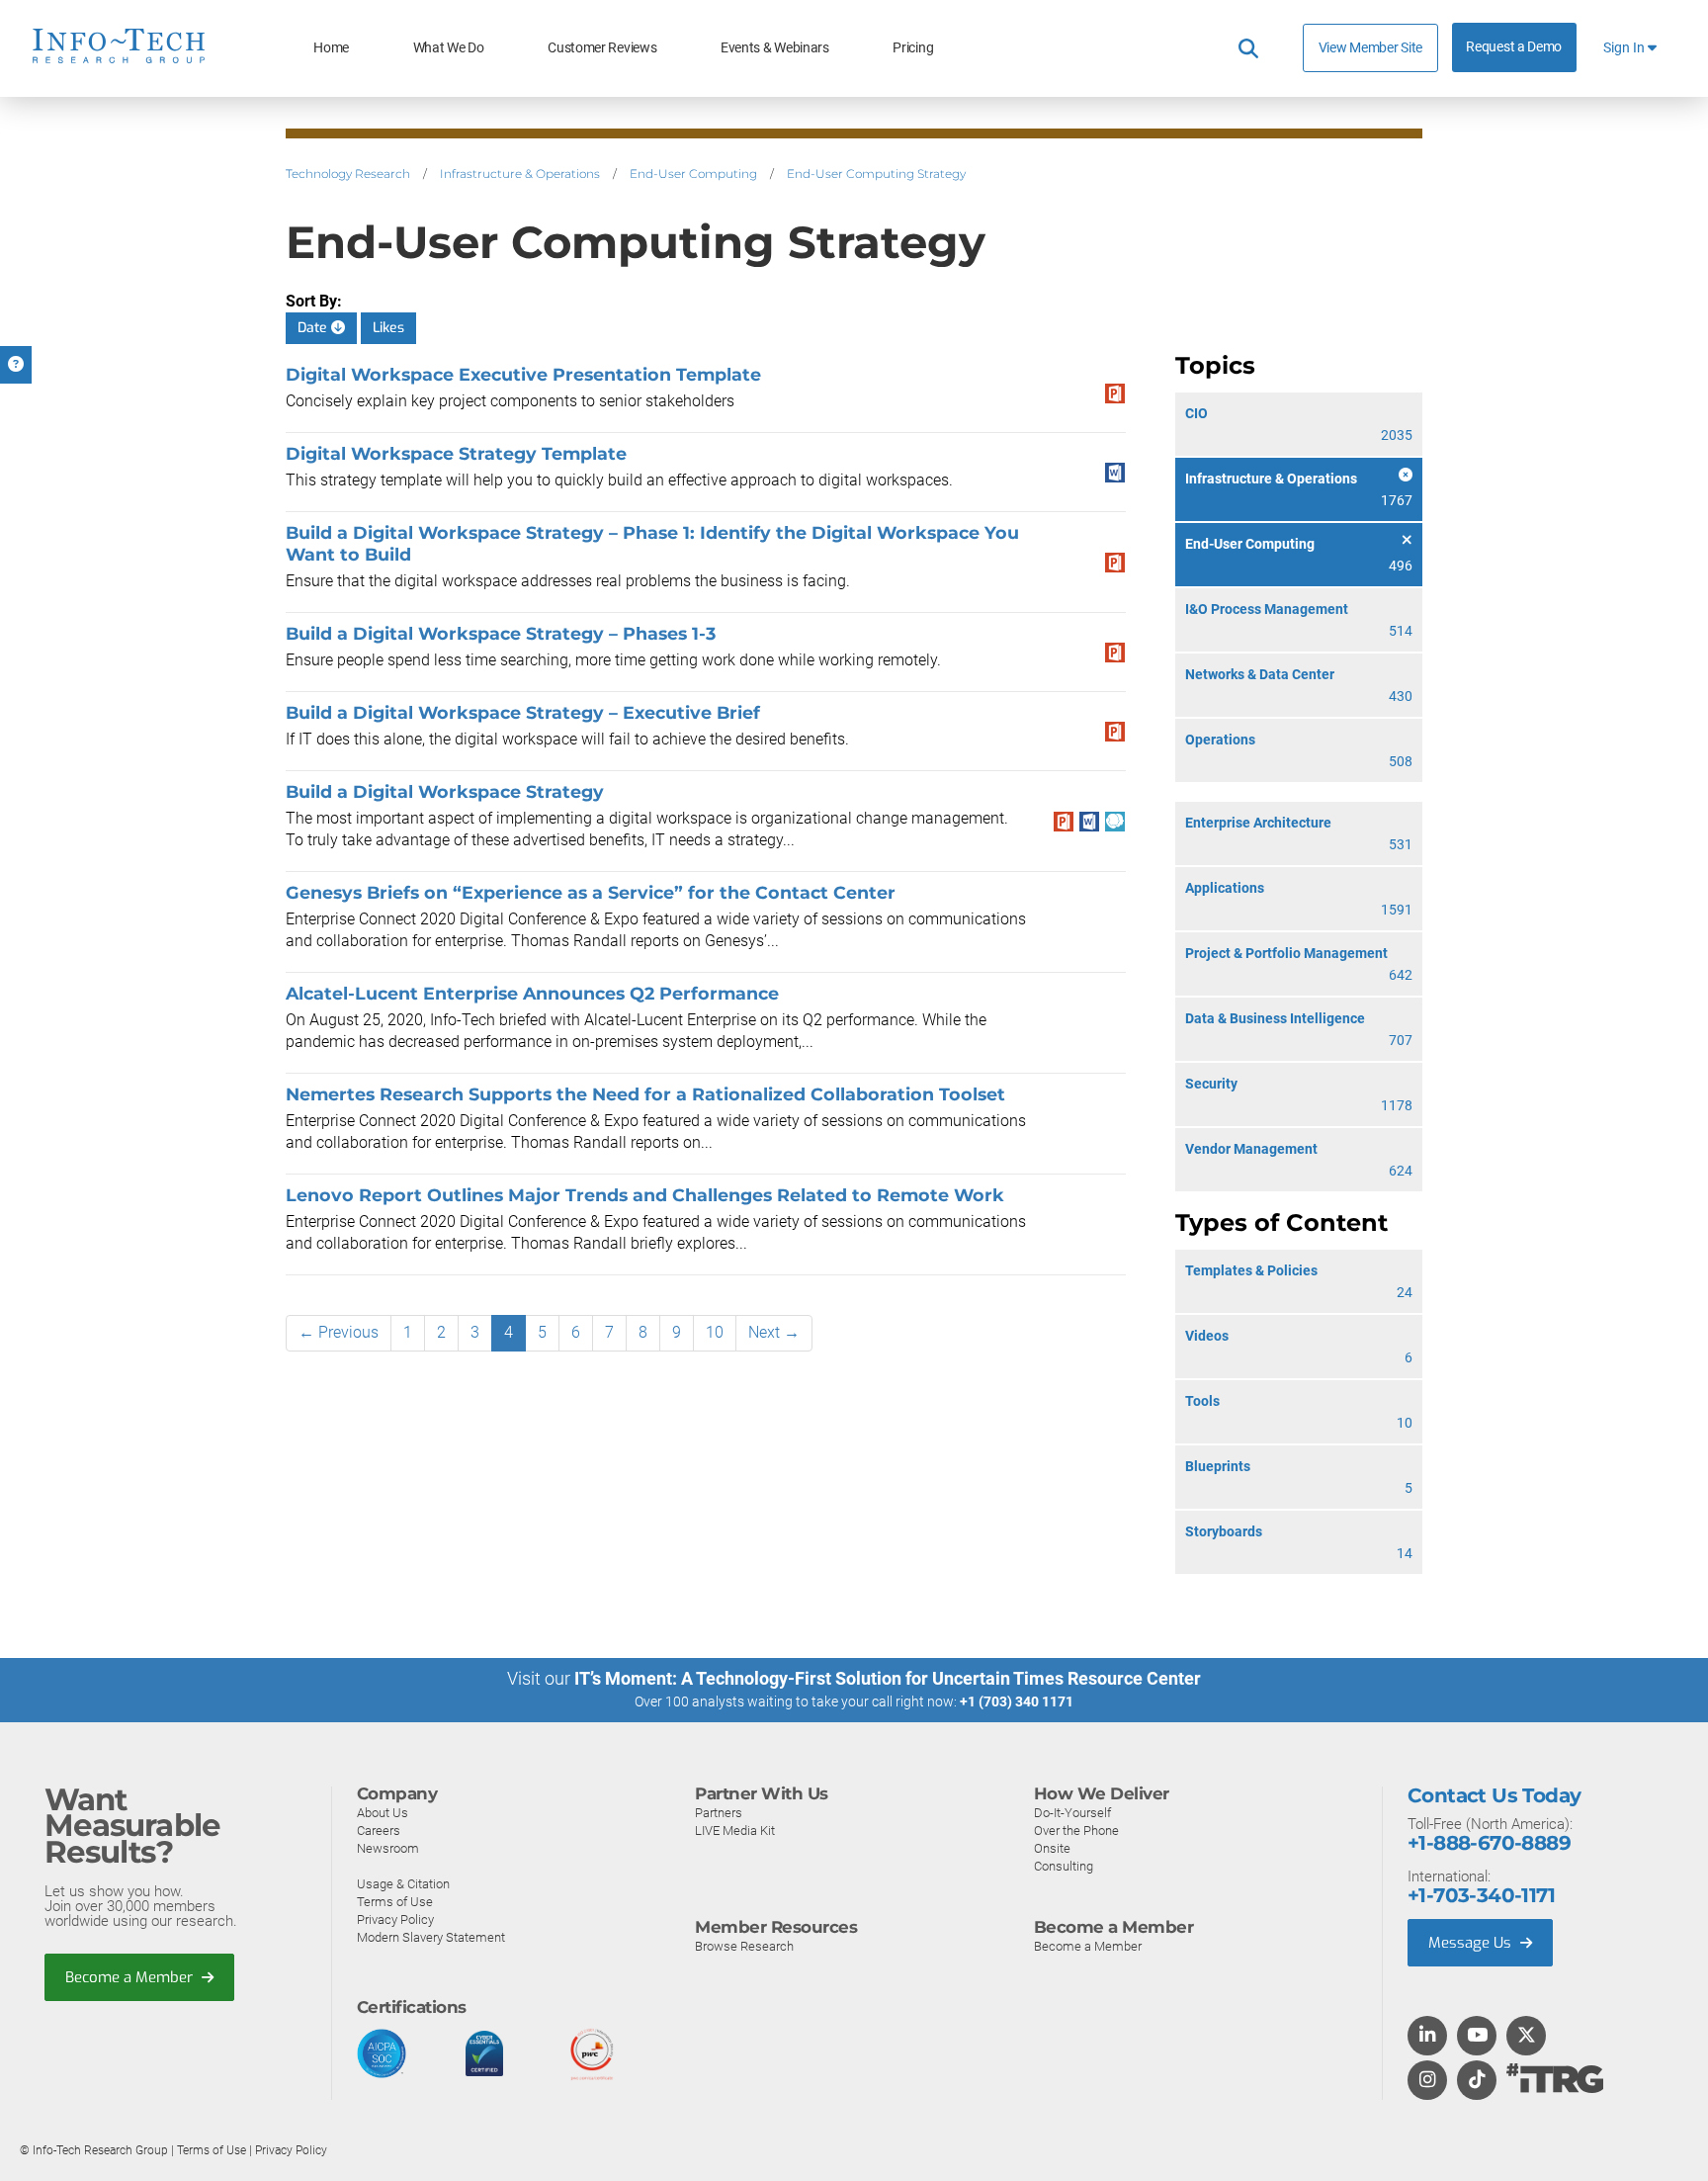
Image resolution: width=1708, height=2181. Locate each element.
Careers (379, 1831)
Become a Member (131, 1977)
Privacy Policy (395, 1919)
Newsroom (388, 1848)
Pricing (913, 48)
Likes (388, 328)
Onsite (1052, 1848)
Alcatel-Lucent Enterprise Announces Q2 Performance (532, 993)
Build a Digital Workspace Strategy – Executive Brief (523, 712)
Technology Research (348, 174)
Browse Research (744, 1946)
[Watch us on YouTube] (1477, 2037)
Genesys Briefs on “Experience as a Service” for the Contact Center (591, 892)
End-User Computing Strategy (876, 174)
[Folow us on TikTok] (1477, 2081)
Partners (719, 1813)
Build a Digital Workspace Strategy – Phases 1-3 (501, 633)
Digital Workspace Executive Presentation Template (523, 374)
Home (331, 48)
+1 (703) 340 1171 (1017, 1701)
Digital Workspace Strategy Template (456, 453)
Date (314, 328)
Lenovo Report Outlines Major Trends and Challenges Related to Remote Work (645, 1195)
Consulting (1064, 1866)
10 (715, 1332)
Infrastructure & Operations (520, 174)
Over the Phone (1076, 1831)
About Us (383, 1813)
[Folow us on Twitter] (1527, 2037)
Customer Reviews (602, 48)
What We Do (449, 48)
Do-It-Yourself (1072, 1813)
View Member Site (1370, 47)
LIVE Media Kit (735, 1831)
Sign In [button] (1625, 48)
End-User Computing (693, 174)
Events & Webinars (775, 48)
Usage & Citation (403, 1884)
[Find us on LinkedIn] (1427, 2037)
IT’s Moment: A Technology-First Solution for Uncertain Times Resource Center (888, 1678)
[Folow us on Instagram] (1427, 2081)
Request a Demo (1514, 47)
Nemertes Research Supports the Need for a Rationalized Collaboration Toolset (645, 1094)
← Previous (339, 1332)
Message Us (1472, 1943)
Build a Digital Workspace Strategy (445, 791)
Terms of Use (395, 1902)
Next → (774, 1332)
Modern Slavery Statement (431, 1937)
